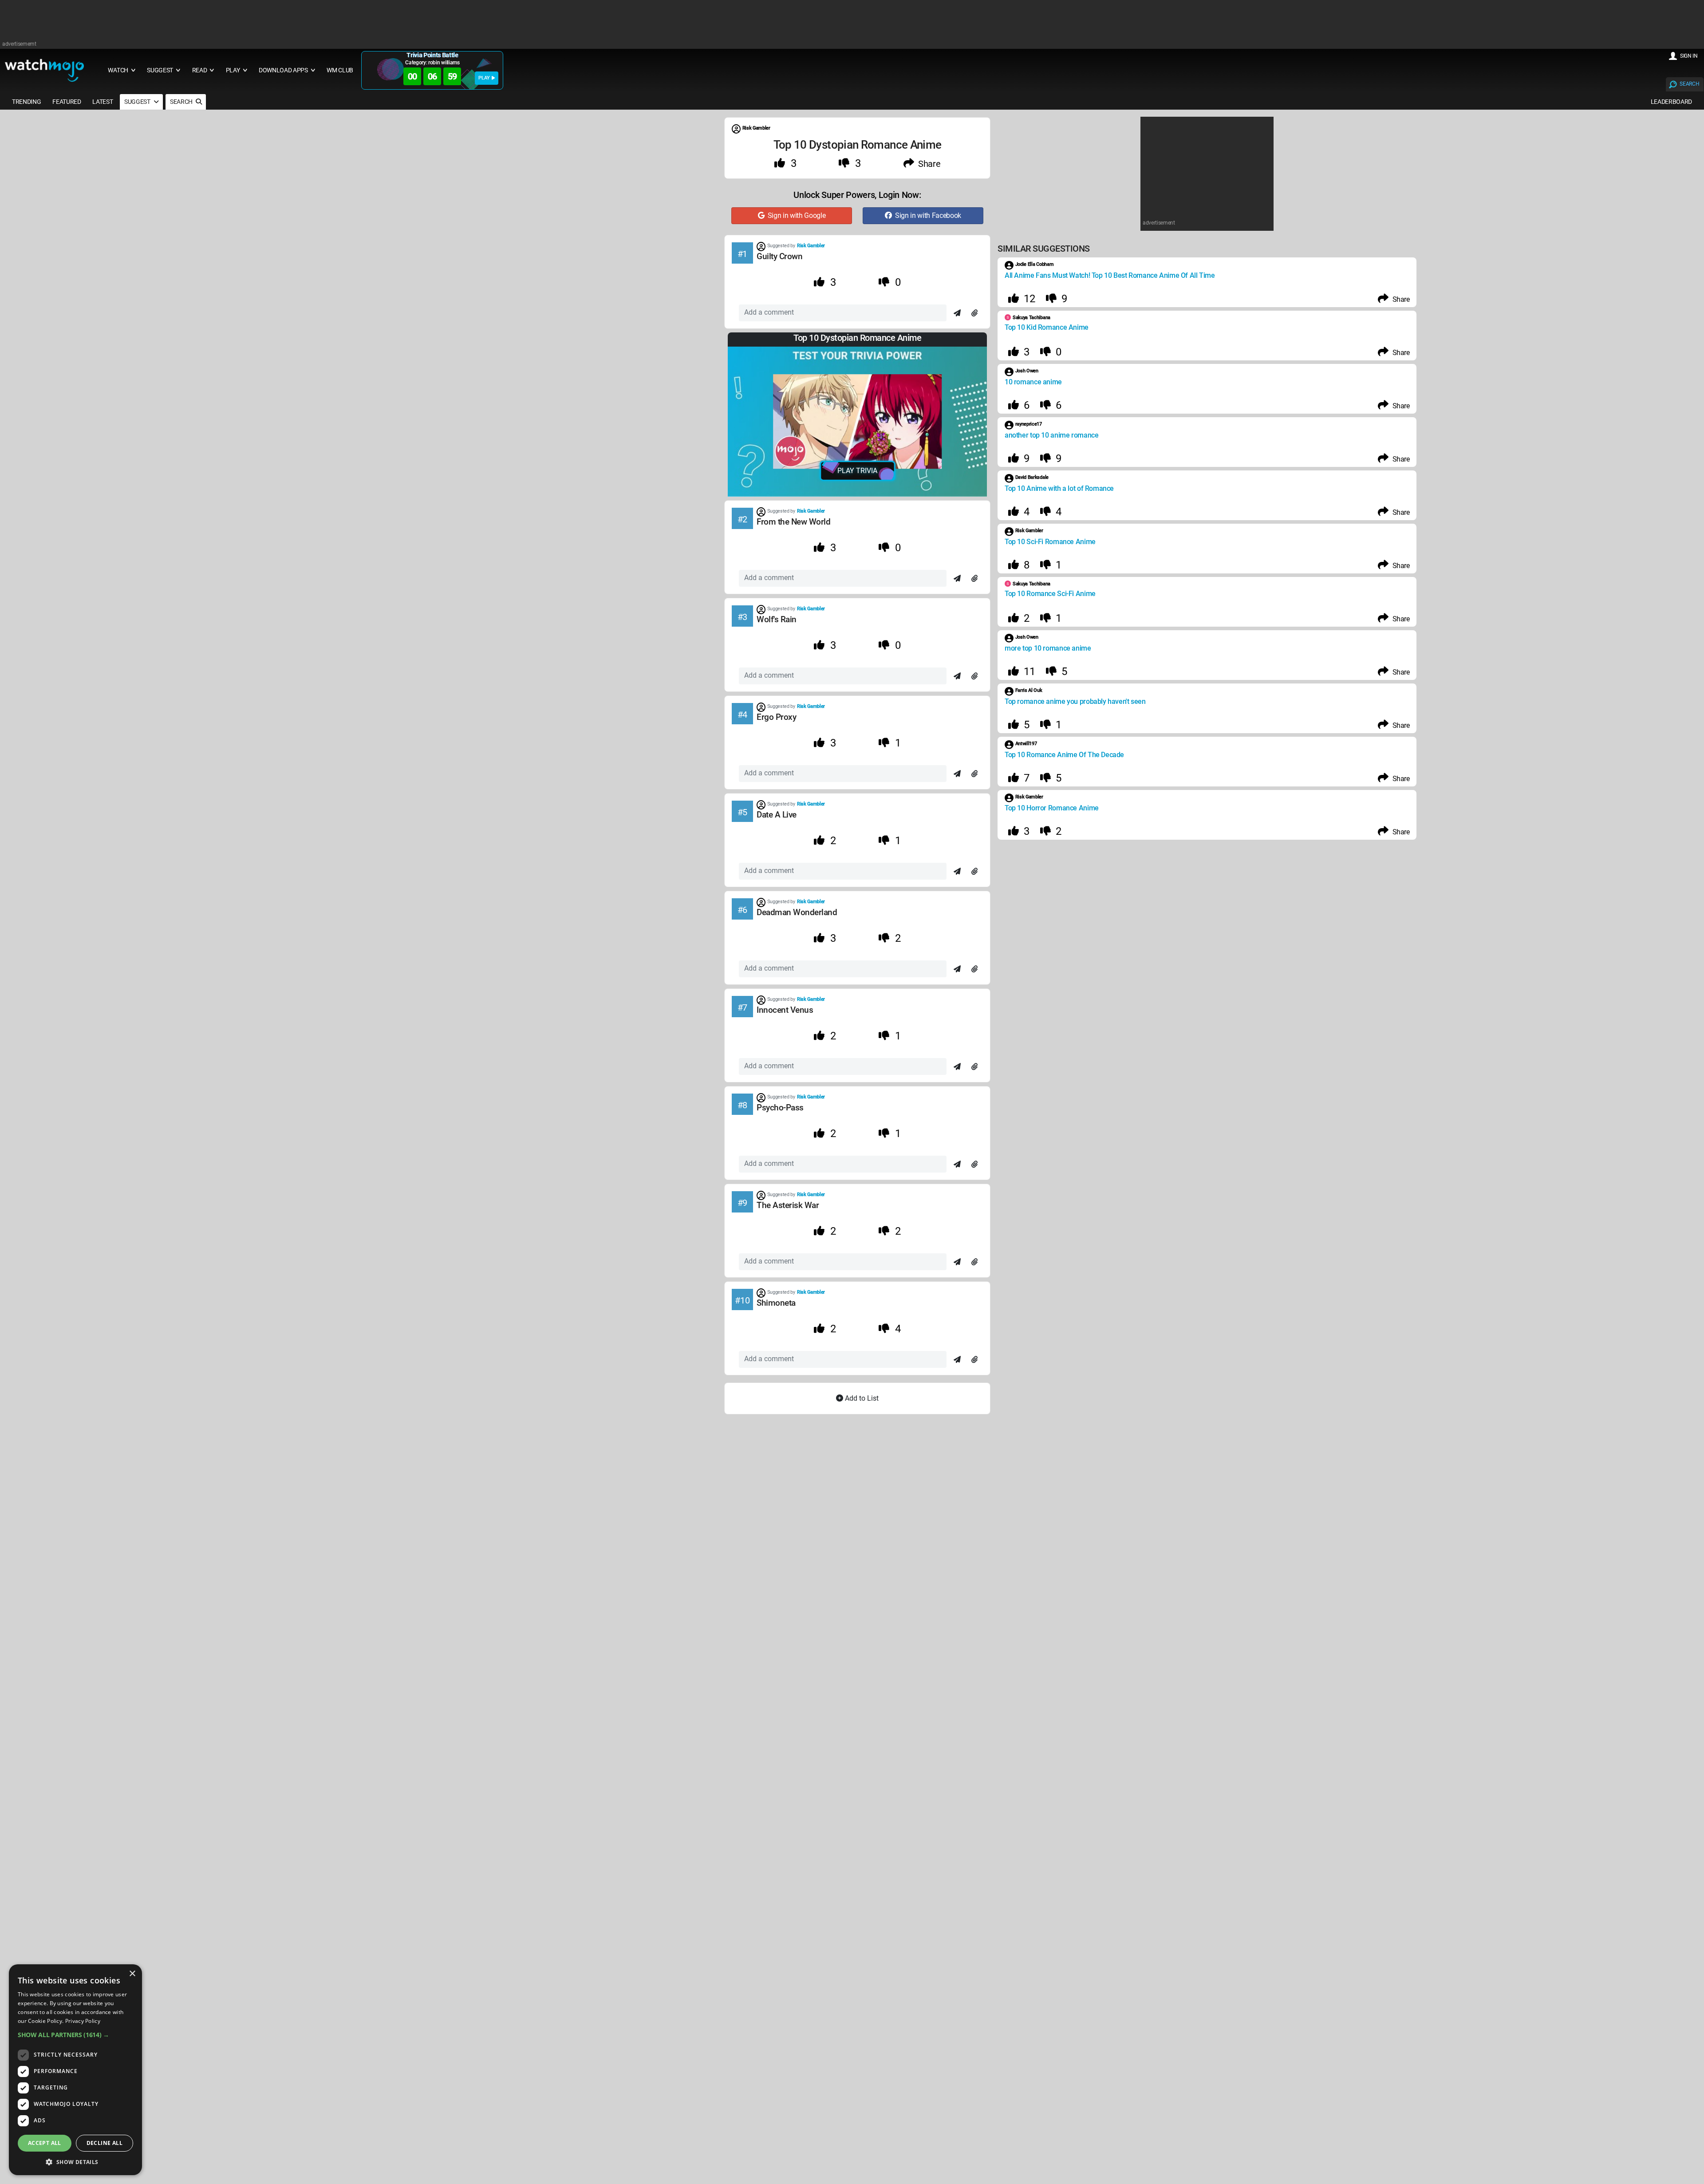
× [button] (132, 1974)
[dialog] (75, 2070)
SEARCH (1689, 84)
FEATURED (67, 102)
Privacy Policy (83, 2021)
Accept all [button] (45, 2143)
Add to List (861, 1398)
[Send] (957, 313)
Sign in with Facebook (927, 215)
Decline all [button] (105, 2143)
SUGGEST (138, 102)
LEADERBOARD (1671, 102)
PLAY (484, 78)
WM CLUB (340, 70)
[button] (75, 2035)
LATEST (103, 102)
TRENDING (26, 102)
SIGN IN (1689, 56)
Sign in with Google (795, 215)
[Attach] (974, 313)
